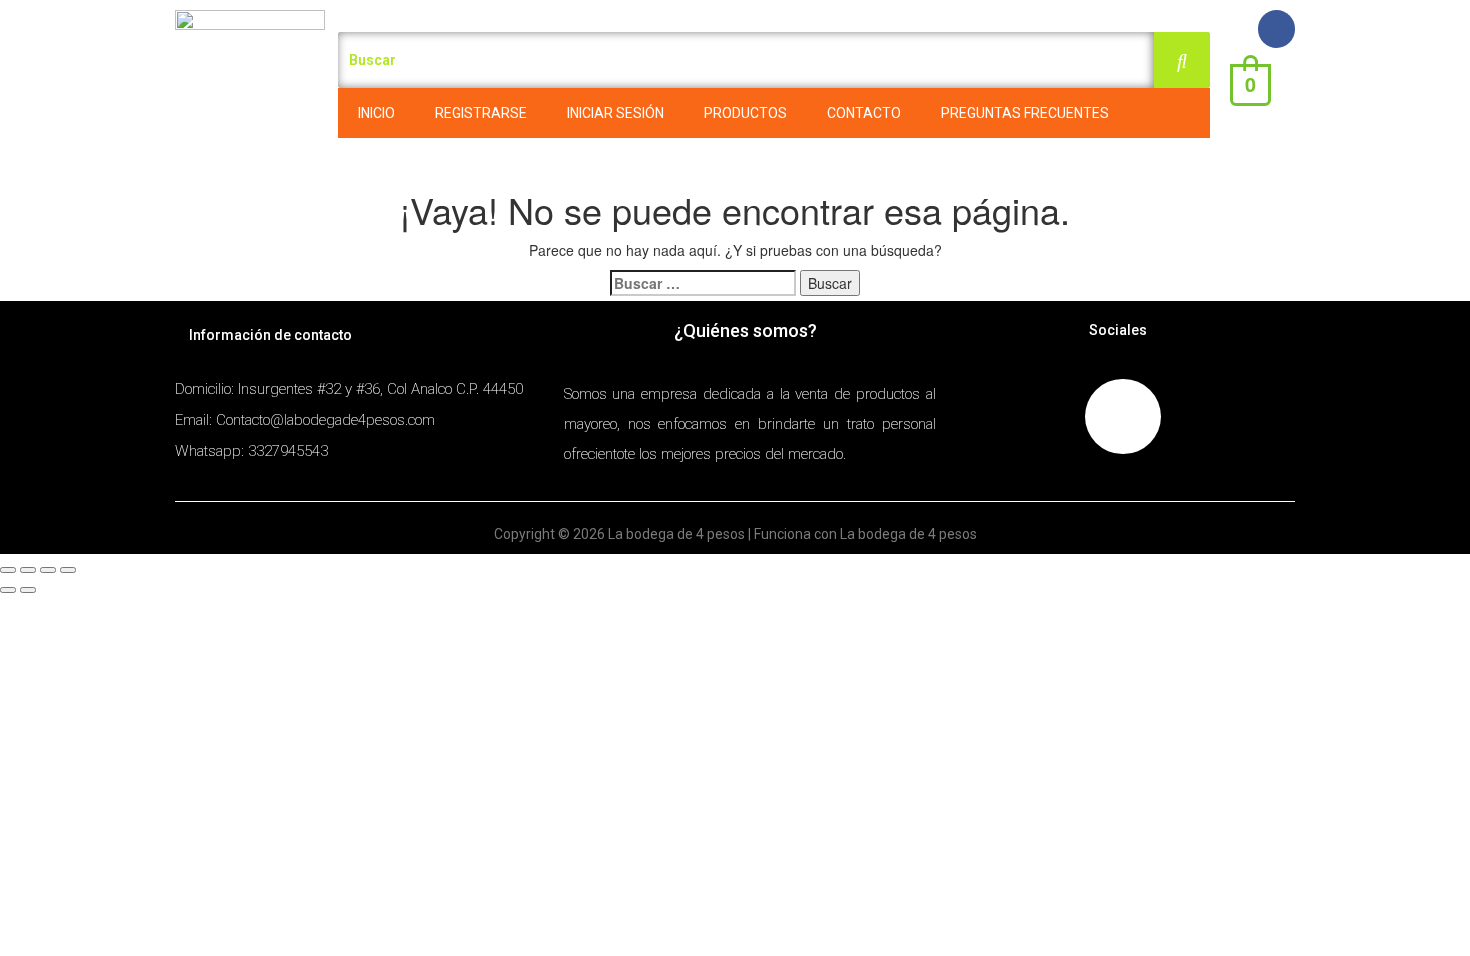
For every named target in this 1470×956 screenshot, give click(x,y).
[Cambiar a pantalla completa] (48, 570)
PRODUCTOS (745, 113)
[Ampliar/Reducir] (68, 570)
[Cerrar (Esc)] (8, 570)
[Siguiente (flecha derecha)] (28, 590)
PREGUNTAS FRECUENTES (1025, 113)
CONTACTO (864, 113)
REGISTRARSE (481, 113)
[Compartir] (28, 570)
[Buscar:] (703, 283)
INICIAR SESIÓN (615, 113)
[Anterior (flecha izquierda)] (8, 590)
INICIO (376, 113)
